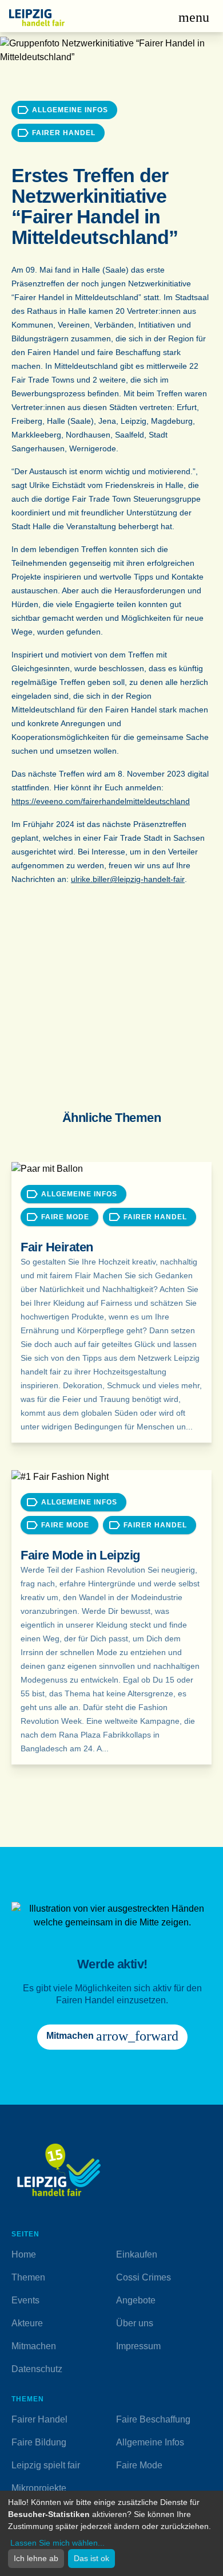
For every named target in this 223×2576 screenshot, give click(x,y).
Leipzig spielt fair (46, 2465)
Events (25, 2300)
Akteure (27, 2323)
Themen (28, 2277)
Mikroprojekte (39, 2488)
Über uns (135, 2323)
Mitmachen (34, 2346)
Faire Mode (139, 2465)
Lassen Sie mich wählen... (57, 2543)
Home (24, 2254)
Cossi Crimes (144, 2277)
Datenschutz (37, 2369)
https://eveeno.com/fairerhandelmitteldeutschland (101, 801)
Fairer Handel (39, 2419)
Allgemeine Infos (150, 2442)
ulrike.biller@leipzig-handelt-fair (128, 879)
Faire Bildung (39, 2442)
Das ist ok (91, 2558)
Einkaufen (137, 2254)
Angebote (136, 2300)
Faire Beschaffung (153, 2419)
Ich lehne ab (36, 2558)
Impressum (138, 2346)
